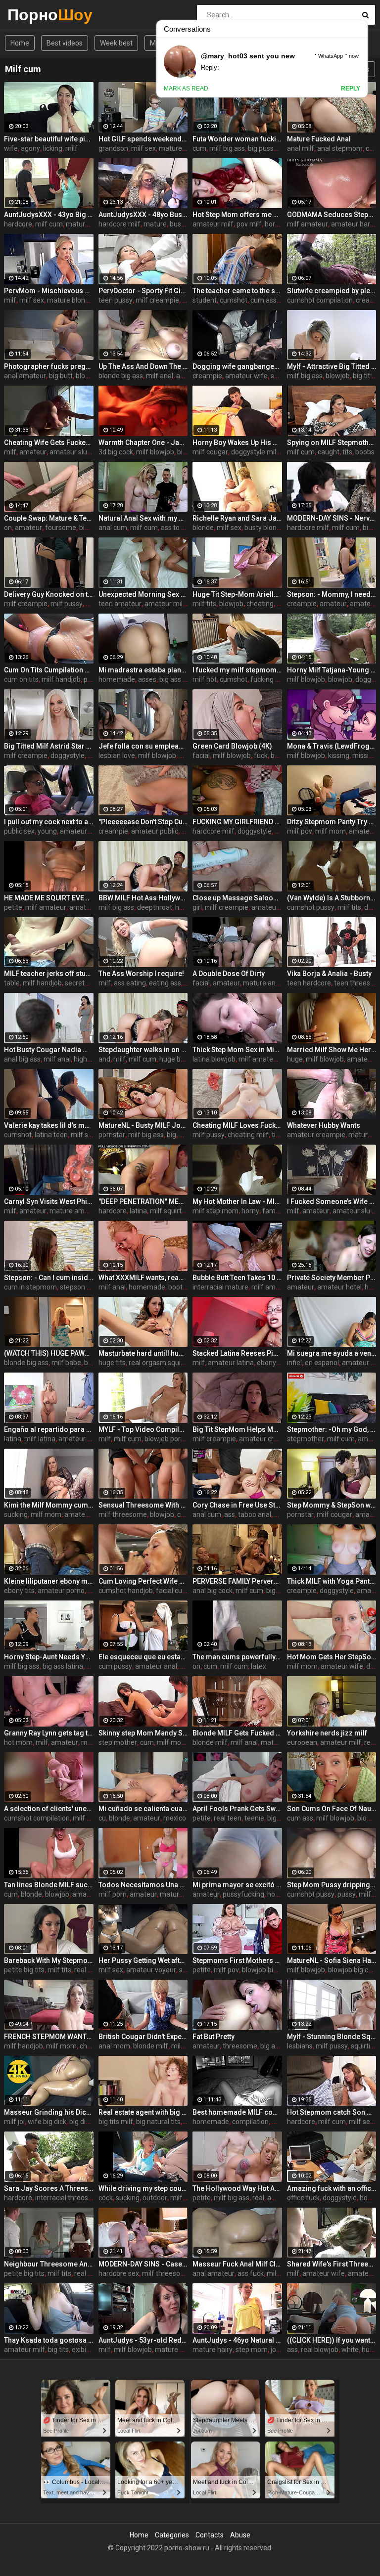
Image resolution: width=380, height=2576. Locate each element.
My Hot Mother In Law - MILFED (237, 1201)
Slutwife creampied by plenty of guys (332, 291)
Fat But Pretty (214, 2037)
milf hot (205, 679)
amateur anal (156, 1666)
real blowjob (320, 2350)
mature (155, 224)
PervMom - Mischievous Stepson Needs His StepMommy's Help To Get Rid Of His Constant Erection (49, 291)
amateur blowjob (91, 1514)
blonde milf (210, 1742)
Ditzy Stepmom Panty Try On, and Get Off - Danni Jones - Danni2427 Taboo (332, 822)
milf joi (14, 2122)
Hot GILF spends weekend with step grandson (143, 139)
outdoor (155, 2198)
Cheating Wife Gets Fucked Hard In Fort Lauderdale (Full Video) (49, 443)
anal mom (114, 2046)
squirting (364, 2046)
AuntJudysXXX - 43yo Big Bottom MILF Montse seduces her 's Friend (49, 215)
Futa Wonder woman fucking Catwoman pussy (237, 139)
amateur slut (70, 452)
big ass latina (63, 1666)
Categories (172, 2535)
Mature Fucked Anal (319, 139)
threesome (240, 2046)
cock (106, 2198)
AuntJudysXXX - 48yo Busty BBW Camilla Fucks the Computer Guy (143, 215)
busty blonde (264, 528)
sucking (16, 1514)
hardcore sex (119, 2273)
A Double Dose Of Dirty (229, 974)
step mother (118, 1742)
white (350, 2350)
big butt (61, 376)
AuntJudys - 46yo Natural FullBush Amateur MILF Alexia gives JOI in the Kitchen (237, 2340)
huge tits (112, 1363)
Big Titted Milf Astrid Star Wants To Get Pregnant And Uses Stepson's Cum (49, 746)
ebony (266, 1363)
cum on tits (21, 679)
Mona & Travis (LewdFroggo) (332, 746)
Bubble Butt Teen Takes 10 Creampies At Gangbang (237, 1278)
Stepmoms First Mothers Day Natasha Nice (237, 1960)
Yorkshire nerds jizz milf (327, 1733)
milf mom (331, 831)
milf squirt (166, 1211)
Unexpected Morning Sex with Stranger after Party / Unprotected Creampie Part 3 (143, 594)
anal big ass (22, 1059)
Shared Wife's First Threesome (332, 2264)
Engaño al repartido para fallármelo (49, 1429)
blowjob (88, 376)
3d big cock (116, 452)
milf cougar (210, 452)
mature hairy (213, 2350)
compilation (250, 2122)
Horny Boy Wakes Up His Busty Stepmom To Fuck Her (237, 443)
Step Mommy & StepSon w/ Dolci (332, 1505)
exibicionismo (93, 2350)
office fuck (303, 2198)
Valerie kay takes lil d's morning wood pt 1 (49, 1125)
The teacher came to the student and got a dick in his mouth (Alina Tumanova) (237, 291)
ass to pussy (180, 528)
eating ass (165, 983)
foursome (61, 528)
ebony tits (19, 1591)
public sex (19, 831)
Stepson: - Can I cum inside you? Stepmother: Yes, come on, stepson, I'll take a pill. (49, 1278)
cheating (260, 604)
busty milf (185, 224)
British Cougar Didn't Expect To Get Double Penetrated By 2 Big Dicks (143, 2037)
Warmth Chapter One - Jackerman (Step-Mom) (143, 443)
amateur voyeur (151, 1970)
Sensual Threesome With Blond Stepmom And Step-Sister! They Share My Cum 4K (143, 1505)
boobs (365, 452)
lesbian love (117, 755)
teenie (254, 1818)
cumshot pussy (311, 907)
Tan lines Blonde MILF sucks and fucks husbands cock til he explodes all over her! (49, 1885)
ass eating (130, 983)
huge (295, 1059)
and (104, 1059)
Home (20, 43)
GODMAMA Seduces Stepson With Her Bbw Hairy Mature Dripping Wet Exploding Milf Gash (332, 215)
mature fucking (90, 224)
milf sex (143, 148)
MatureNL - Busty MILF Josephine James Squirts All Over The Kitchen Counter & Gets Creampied (143, 1125)
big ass (271, 2046)
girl (197, 907)
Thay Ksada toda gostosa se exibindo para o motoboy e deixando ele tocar (49, 2340)
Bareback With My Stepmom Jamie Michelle (49, 1960)
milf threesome (123, 1514)
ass (230, 1514)
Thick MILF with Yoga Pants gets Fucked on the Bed (332, 1581)
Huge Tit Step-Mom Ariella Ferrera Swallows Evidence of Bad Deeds (237, 594)
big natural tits (158, 2122)
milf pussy (67, 604)
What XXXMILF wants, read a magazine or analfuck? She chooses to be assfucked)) (143, 1278)
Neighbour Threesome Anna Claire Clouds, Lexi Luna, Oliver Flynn (49, 2264)
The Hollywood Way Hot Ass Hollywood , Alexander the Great (237, 2188)
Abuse (240, 2535)
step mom (252, 2350)
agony (30, 148)
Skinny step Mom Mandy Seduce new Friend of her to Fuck (143, 1733)
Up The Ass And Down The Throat (143, 366)
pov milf (249, 224)
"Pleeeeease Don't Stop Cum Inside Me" (143, 822)
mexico (175, 1818)
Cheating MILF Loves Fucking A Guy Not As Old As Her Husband (237, 1125)
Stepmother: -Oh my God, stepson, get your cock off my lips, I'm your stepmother (332, 1429)
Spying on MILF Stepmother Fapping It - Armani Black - (332, 443)
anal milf (301, 148)
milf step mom (215, 1211)
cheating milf (248, 1135)
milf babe (66, 1363)
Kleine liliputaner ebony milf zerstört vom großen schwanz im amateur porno (49, 1581)
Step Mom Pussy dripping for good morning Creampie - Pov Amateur (332, 1885)
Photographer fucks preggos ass (49, 366)
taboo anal (255, 1514)
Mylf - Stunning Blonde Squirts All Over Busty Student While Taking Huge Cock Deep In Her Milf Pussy (332, 2037)
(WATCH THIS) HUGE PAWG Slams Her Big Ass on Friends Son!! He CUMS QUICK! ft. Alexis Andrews (49, 1353)
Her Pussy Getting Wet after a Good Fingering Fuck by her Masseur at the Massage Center (143, 1960)
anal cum (113, 528)
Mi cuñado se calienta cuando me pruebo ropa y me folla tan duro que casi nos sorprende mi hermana (143, 1809)
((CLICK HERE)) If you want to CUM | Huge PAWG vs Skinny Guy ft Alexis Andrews (332, 2340)
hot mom (18, 1742)
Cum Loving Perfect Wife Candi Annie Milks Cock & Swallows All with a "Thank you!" (143, 1581)
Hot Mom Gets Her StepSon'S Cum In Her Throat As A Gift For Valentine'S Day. (332, 1657)
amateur (33, 452)
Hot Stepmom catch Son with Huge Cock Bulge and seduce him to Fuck (332, 2112)
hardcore (18, 224)
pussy (347, 1894)
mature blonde (70, 300)
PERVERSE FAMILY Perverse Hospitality (237, 1581)
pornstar (112, 1135)
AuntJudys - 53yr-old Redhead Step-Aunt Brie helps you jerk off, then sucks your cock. (143, 2340)
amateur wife (246, 376)
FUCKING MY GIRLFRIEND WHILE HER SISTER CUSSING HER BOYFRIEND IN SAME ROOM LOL (237, 822)
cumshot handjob (126, 1591)
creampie (207, 376)
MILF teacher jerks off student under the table (49, 974)
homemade (117, 679)
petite (13, 907)
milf (71, 148)
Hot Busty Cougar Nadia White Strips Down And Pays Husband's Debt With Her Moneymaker (49, 1050)
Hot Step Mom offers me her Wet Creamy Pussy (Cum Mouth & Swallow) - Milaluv (237, 215)
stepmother (306, 1439)
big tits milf (116, 2122)
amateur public (155, 831)
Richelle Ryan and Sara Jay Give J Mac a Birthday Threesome (237, 518)
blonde (203, 528)
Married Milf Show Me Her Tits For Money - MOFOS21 (332, 1050)
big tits (363, 376)
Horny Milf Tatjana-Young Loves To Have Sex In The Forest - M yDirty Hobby (332, 670)
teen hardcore (309, 983)
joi (274, 2350)
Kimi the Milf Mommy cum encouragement (49, 1505)
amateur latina (231, 1363)
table (12, 983)
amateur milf (213, 224)
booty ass (183, 1287)
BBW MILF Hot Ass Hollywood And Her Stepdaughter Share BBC (143, 898)
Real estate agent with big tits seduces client (143, 2112)
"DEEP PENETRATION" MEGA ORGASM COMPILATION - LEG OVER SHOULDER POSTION (143, 1201)
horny (250, 1211)
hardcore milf (119, 224)
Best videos (65, 43)
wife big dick (47, 2122)
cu (102, 1818)
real (258, 2198)
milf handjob (61, 679)
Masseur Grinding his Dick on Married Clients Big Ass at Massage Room (49, 2112)
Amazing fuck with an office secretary (332, 2188)
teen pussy (116, 300)
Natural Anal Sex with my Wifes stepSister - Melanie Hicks (143, 518)
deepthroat (155, 907)
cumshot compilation (320, 300)
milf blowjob (155, 452)
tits (347, 452)
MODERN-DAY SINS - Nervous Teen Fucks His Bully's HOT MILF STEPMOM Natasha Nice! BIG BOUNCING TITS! (332, 518)
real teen (228, 1818)
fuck (261, 755)
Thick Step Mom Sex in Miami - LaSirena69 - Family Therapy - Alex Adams (237, 1050)
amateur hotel (339, 1287)
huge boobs (178, 1059)
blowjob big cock (354, 1970)
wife (11, 148)
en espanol (322, 1363)
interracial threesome (69, 2198)
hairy (372, 1287)
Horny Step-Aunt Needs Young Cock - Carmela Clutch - (49, 1657)
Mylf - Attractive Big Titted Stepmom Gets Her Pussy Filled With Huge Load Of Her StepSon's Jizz (332, 366)
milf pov (300, 831)
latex (259, 1666)
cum (199, 148)
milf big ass (227, 148)
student (205, 300)
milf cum (49, 224)
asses (147, 679)
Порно (33, 15)
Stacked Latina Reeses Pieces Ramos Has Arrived (237, 1353)
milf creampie (157, 300)
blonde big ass (121, 376)
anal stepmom (340, 148)
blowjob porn (165, 1439)
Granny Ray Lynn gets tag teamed (49, 1733)
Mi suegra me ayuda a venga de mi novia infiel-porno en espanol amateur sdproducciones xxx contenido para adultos (332, 1353)
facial (201, 755)
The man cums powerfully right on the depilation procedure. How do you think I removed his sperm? (237, 1657)
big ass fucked (182, 679)
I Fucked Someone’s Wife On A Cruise (332, 1201)
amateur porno (61, 1591)
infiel (294, 1363)
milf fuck (281, 2273)
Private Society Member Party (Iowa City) (332, 1278)
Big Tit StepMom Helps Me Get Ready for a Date (237, 1429)
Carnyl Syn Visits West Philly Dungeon (49, 1201)
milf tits (204, 604)
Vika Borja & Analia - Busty (329, 974)
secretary (80, 983)
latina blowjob (214, 1059)
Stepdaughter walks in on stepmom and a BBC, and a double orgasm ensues (143, 1050)
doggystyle (68, 755)
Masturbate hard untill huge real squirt (143, 1353)
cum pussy (115, 1666)
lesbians (300, 2046)
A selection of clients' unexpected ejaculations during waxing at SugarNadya (49, 1809)
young (47, 831)
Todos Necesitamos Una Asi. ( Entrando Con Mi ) (143, 1885)
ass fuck (251, 2273)
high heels (90, 1059)
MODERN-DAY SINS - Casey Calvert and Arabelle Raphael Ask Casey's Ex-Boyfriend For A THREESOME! (143, 2264)
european (302, 1742)
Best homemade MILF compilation (237, 2112)
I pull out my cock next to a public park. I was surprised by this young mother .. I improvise (49, 822)
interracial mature (220, 1287)
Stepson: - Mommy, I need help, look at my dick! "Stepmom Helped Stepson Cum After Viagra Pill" (332, 594)
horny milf (281, 224)
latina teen (51, 1135)
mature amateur (75, 1211)
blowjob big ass (266, 1970)
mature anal (262, 983)
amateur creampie (316, 1135)
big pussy (262, 148)
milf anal (160, 376)
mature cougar (182, 148)
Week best (116, 43)
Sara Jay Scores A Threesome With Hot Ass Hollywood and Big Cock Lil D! (49, 2188)
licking (53, 148)
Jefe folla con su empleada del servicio (143, 746)
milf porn (113, 1894)
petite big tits (24, 1970)
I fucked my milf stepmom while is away (237, 670)
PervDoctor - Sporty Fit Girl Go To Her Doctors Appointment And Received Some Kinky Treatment (143, 291)
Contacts (210, 2535)
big (182, 452)
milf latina (40, 1439)
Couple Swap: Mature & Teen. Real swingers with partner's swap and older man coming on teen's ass (49, 518)
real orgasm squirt (157, 1363)
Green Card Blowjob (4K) (232, 746)
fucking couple (273, 679)
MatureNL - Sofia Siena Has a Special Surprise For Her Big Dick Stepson (332, 1960)
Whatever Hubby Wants (324, 1125)
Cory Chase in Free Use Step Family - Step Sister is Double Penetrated (237, 1505)
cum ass (263, 300)
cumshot (234, 300)
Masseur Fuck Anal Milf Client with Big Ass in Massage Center (237, 2264)
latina (138, 1211)
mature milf (173, 2350)
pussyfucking (243, 1894)
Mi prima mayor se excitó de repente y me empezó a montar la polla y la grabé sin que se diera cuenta (237, 1885)
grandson (113, 148)
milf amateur (308, 224)
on (8, 528)
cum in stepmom (30, 1287)
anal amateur (25, 376)
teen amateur (120, 604)
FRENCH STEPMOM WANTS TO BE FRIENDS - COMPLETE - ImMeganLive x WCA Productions (49, 2037)
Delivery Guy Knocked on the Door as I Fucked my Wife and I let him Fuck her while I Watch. (49, 594)
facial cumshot (179, 1591)
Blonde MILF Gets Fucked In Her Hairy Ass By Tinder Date (237, 1733)
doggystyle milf (255, 452)
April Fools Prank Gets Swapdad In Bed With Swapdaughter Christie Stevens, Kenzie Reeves (237, 1809)
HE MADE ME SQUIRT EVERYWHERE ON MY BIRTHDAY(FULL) (49, 898)
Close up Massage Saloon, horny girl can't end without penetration (237, 898)
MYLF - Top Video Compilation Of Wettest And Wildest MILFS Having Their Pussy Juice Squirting (143, 1429)
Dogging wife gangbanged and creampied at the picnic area (237, 366)
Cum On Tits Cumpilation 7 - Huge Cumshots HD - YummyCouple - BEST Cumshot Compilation (49, 670)
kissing (339, 755)
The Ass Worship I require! (141, 974)
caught (329, 452)
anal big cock (213, 1591)
